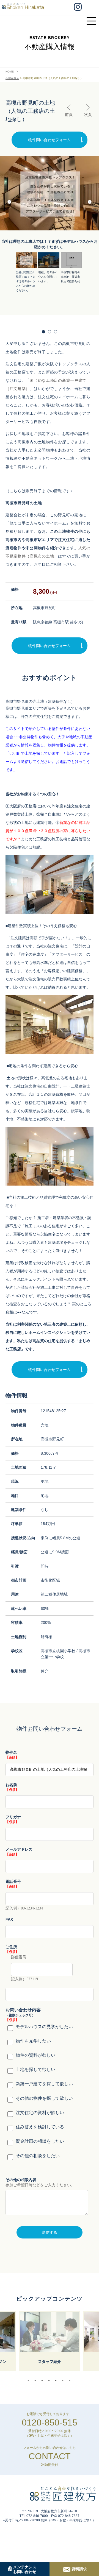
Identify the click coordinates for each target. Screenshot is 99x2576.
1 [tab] (30, 2381)
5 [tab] (57, 2381)
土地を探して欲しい (35, 2069)
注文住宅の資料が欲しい (40, 2113)
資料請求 (79, 2569)
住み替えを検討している (40, 2127)
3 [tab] (43, 2381)
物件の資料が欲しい (35, 2055)
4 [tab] (50, 2381)
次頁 (88, 115)
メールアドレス (19, 1849)
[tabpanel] (50, 2341)
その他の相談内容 (21, 2180)
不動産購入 (12, 78)
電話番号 (13, 1881)
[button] (90, 203)
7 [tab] (71, 2381)
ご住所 (11, 1947)
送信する (50, 2232)
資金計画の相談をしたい (40, 2141)
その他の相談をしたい (38, 2156)
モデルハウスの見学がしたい (44, 2027)
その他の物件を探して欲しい (44, 2098)
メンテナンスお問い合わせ (25, 2569)
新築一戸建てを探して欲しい (44, 2084)
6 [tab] (64, 2381)
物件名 (11, 1752)
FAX (9, 1919)
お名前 (11, 1785)
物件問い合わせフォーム (50, 140)
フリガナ (13, 1817)
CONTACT (50, 2456)
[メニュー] (93, 18)
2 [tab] (37, 2381)
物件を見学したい (33, 2041)
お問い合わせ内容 (23, 2010)
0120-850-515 (50, 2422)
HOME (10, 72)
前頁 (69, 115)
